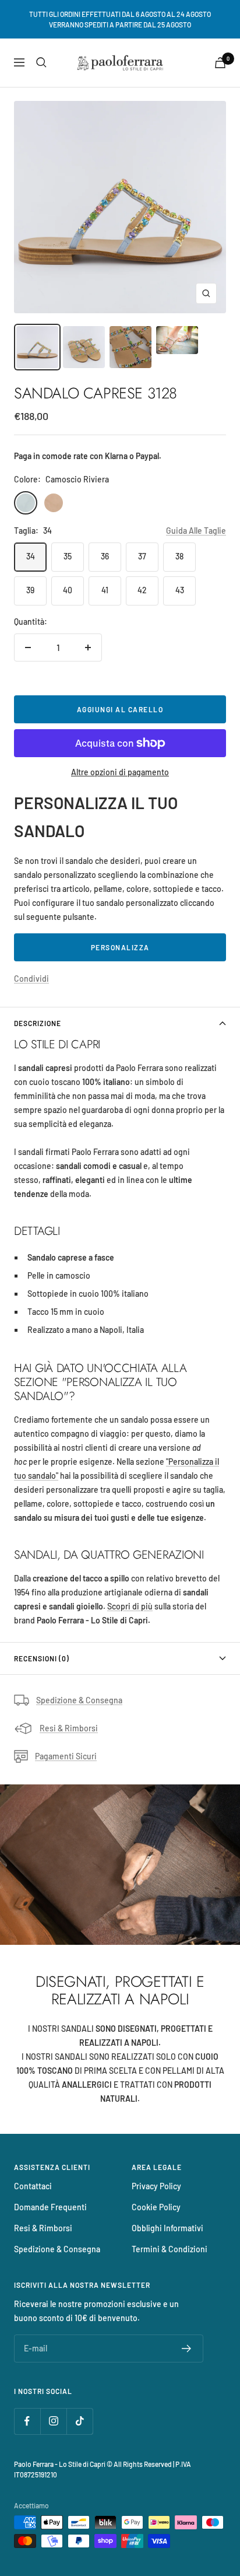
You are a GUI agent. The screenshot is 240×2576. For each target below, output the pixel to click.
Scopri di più (130, 1606)
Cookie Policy (156, 2207)
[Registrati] (187, 2348)
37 (142, 556)
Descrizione (38, 1023)
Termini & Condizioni (170, 2249)
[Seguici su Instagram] (53, 2421)
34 (31, 556)
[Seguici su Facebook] (27, 2421)
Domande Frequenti (50, 2207)
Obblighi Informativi (167, 2228)
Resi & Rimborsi (69, 1728)
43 (180, 590)
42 (142, 590)
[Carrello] (220, 63)
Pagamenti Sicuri (66, 1756)
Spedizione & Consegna (79, 1700)
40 (68, 590)
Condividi (31, 979)
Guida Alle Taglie (196, 531)
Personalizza (120, 947)
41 (105, 590)
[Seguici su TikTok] (80, 2421)
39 (30, 590)
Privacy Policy (156, 2186)
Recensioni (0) (42, 1658)
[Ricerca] (41, 62)
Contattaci (33, 2186)
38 (179, 556)
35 (68, 556)
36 (105, 556)
